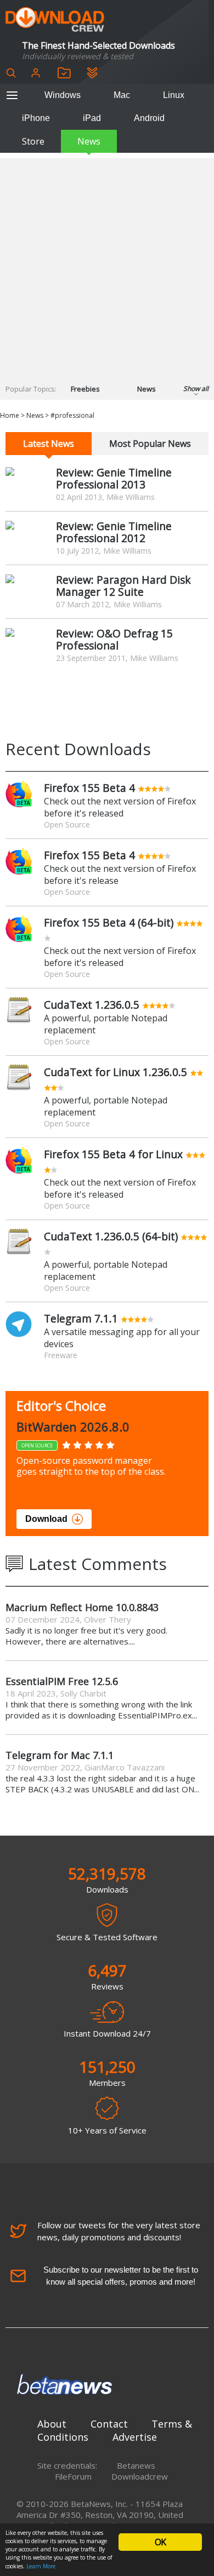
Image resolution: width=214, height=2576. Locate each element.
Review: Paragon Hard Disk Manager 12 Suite (123, 586)
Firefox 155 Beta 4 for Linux (113, 1154)
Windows (63, 95)
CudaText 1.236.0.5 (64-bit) (111, 1236)
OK (160, 2542)
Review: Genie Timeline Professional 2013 (114, 478)
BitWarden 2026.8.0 (73, 1427)
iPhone (36, 118)
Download (46, 1519)
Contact (109, 2424)
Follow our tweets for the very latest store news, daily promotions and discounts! (119, 2231)
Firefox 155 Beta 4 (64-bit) (109, 922)
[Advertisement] (107, 265)
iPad (92, 118)
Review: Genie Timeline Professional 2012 (114, 532)
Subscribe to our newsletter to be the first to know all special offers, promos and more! (121, 2276)
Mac (122, 95)
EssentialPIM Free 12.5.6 (62, 1681)
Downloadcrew (140, 2476)
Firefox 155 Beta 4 (89, 788)
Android (149, 118)
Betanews (136, 2465)
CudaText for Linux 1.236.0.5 (116, 1072)
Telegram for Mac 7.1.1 (60, 1755)
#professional (72, 415)
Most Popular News (150, 444)
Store (33, 141)
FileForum (73, 2476)
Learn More (41, 2566)
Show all (196, 389)
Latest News (49, 444)
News (89, 141)
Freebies (85, 389)
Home (10, 415)
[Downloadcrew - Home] (55, 20)
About (52, 2424)
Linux (174, 95)
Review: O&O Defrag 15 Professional (114, 639)
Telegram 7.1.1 (81, 1318)
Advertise (135, 2437)
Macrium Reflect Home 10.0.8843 (82, 1607)
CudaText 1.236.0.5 (92, 1005)
